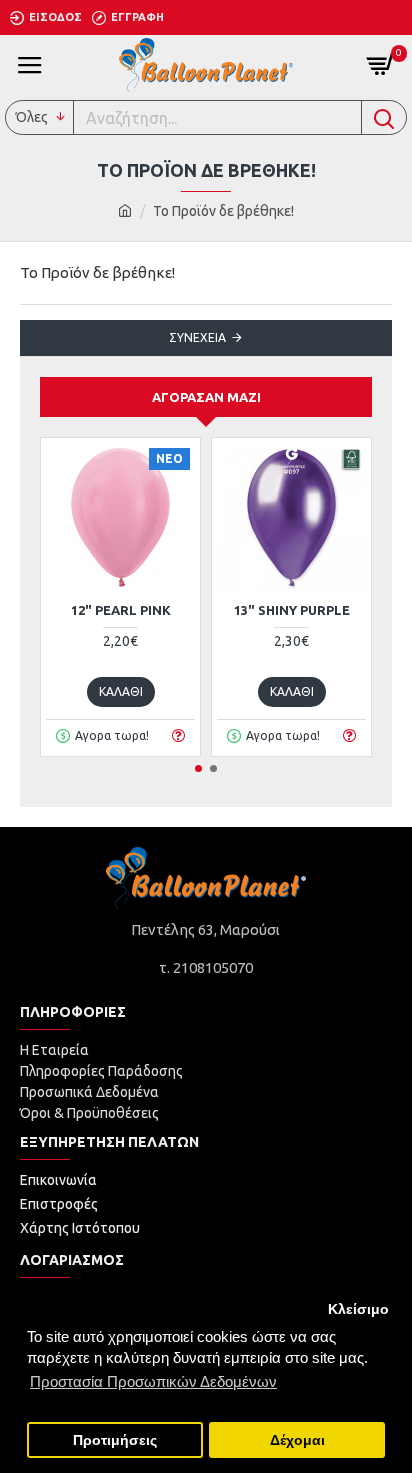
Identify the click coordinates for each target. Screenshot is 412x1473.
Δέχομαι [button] (297, 1440)
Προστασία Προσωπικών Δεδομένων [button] (153, 1381)
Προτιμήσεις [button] (115, 1440)
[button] (198, 768)
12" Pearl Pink (121, 610)
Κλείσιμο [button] (358, 1309)
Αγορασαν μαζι (206, 397)
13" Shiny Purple (292, 610)
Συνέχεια (197, 337)
